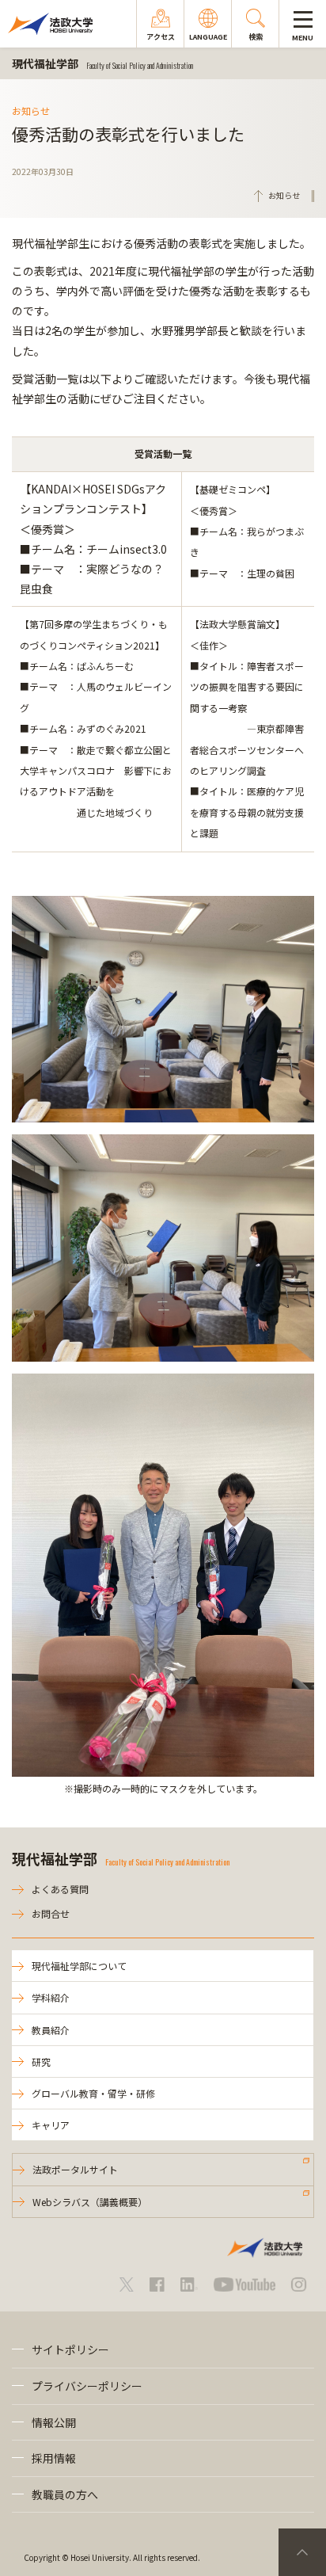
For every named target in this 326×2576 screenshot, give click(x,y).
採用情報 (54, 2458)
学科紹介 (51, 1997)
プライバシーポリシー (87, 2386)
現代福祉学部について (79, 1966)
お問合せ (51, 1913)
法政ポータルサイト (75, 2169)
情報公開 (54, 2422)
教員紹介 (51, 2030)
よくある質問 (60, 1889)
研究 (41, 2062)
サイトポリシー (70, 2349)
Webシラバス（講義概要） (90, 2202)
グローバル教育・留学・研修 (93, 2093)
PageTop (302, 2552)
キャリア (51, 2125)
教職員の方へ (65, 2494)
